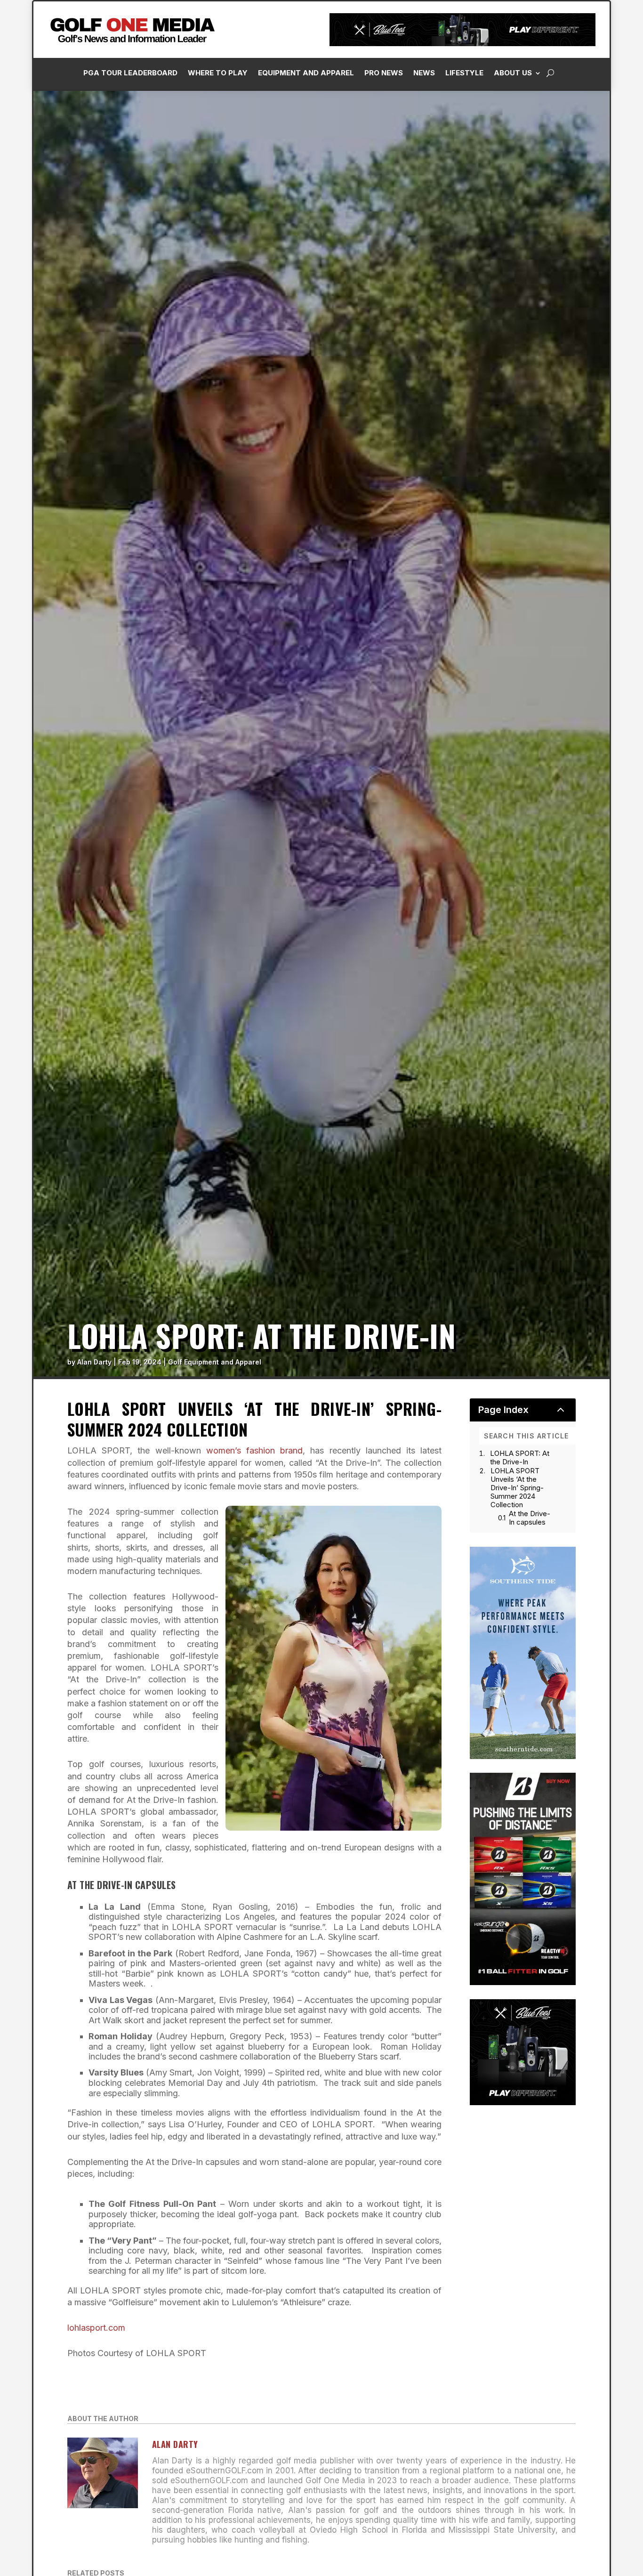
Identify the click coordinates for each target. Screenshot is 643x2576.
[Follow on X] (523, 212)
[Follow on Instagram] (485, 212)
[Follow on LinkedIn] (504, 212)
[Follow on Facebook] (466, 212)
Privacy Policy (588, 105)
